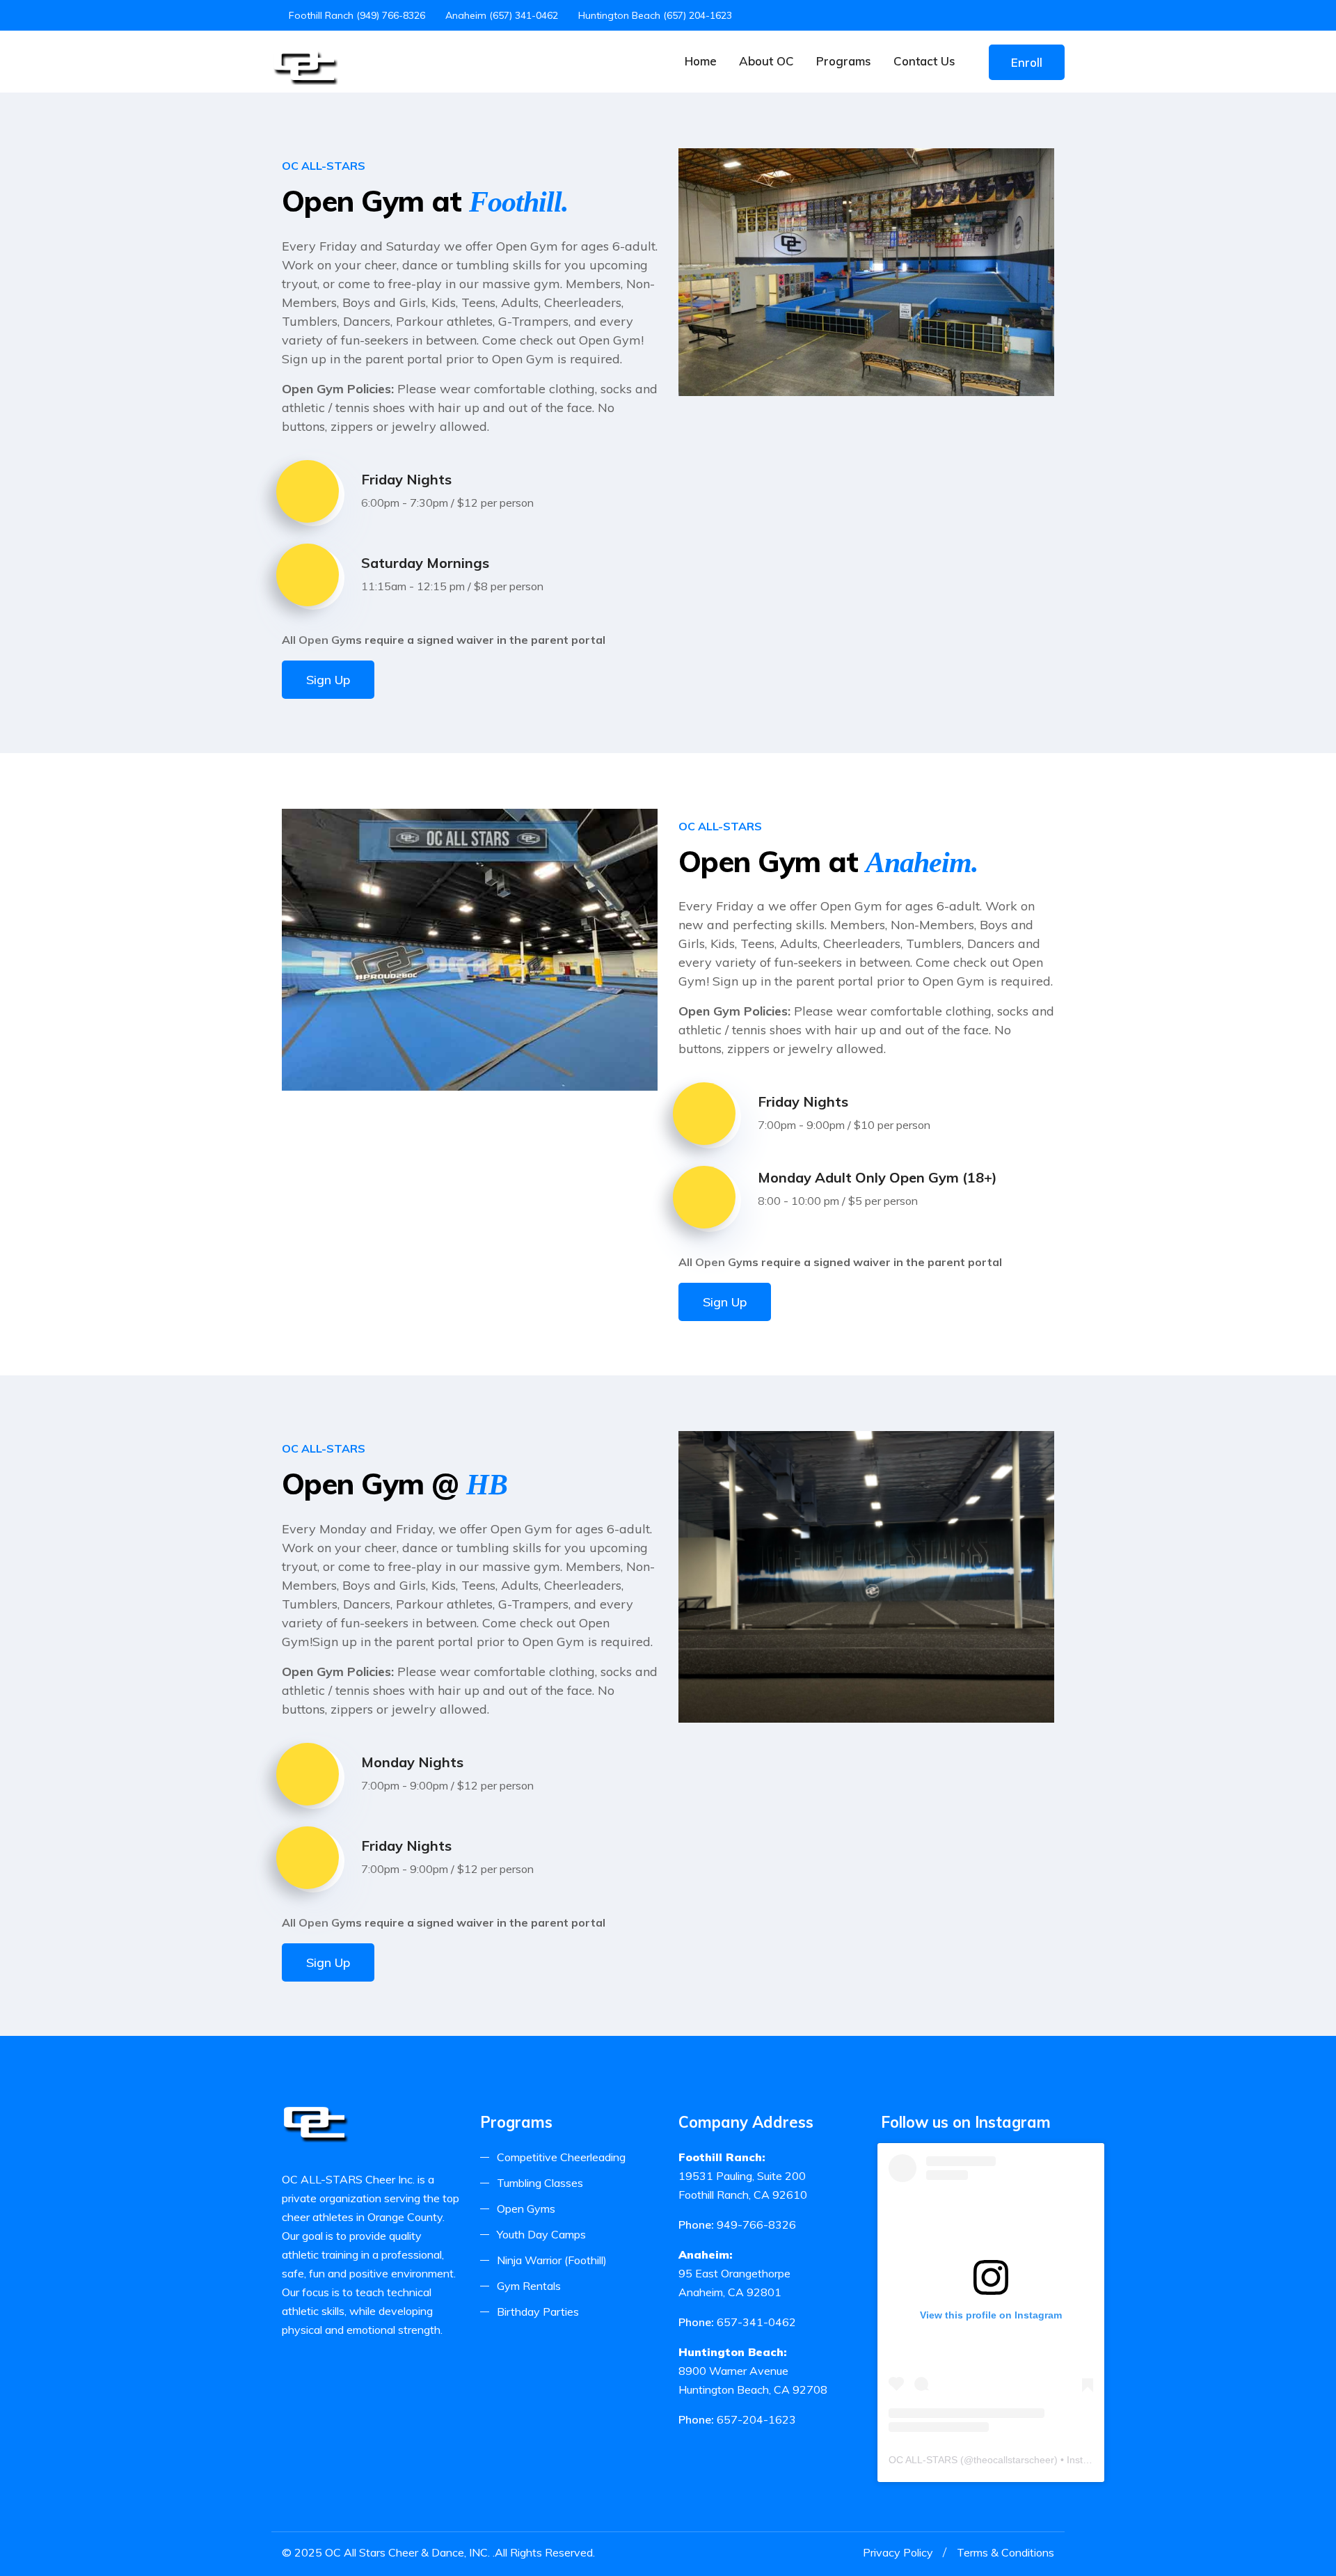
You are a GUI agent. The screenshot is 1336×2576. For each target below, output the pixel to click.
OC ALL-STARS (923, 2460)
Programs (844, 61)
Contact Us (924, 61)
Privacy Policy (898, 2552)
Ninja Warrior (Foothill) (552, 2260)
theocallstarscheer (1014, 2460)
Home (701, 61)
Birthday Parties (538, 2312)
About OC (766, 61)
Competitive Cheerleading (561, 2157)
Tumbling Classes (540, 2183)
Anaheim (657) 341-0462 (502, 15)
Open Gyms (526, 2208)
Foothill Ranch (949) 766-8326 (357, 15)
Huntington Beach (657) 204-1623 (655, 15)
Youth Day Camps (541, 2234)
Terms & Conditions (1005, 2552)
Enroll (1027, 62)
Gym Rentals (529, 2286)
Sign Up (328, 680)
